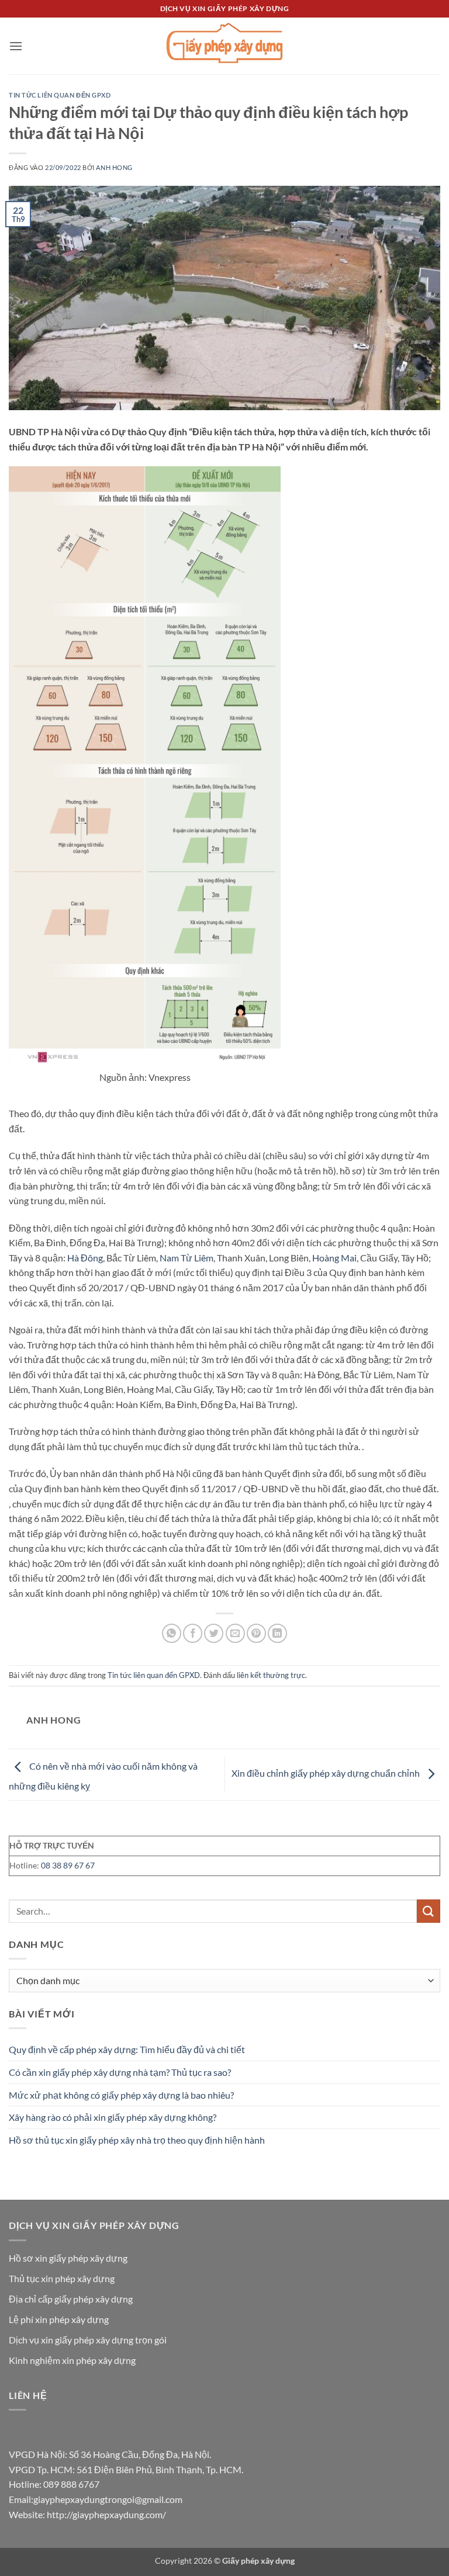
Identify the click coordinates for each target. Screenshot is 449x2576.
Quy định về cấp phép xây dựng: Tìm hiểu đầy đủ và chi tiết (127, 2049)
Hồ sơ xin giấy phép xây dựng (68, 2258)
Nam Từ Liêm (186, 1258)
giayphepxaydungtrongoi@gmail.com (108, 2499)
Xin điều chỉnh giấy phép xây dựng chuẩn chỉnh (327, 1774)
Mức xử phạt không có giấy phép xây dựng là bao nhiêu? (121, 2095)
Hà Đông (85, 1258)
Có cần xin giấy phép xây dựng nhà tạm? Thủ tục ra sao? (120, 2072)
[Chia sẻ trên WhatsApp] (172, 1633)
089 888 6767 (71, 2484)
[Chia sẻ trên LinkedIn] (277, 1633)
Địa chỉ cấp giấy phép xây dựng (71, 2299)
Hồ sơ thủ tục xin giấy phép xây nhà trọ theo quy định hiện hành (137, 2140)
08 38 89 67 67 (68, 1865)
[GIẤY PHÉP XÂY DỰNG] (224, 46)
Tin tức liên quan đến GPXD (60, 95)
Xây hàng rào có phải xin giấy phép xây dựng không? (113, 2117)
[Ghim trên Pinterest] (256, 1633)
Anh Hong (114, 167)
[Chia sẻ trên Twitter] (214, 1633)
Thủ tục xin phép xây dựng (62, 2278)
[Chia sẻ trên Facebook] (193, 1633)
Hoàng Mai (334, 1258)
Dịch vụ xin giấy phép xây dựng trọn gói (88, 2340)
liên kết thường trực (271, 1675)
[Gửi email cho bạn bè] (235, 1633)
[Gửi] (429, 1911)
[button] (16, 46)
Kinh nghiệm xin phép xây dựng (72, 2360)
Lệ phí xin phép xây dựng (59, 2319)
